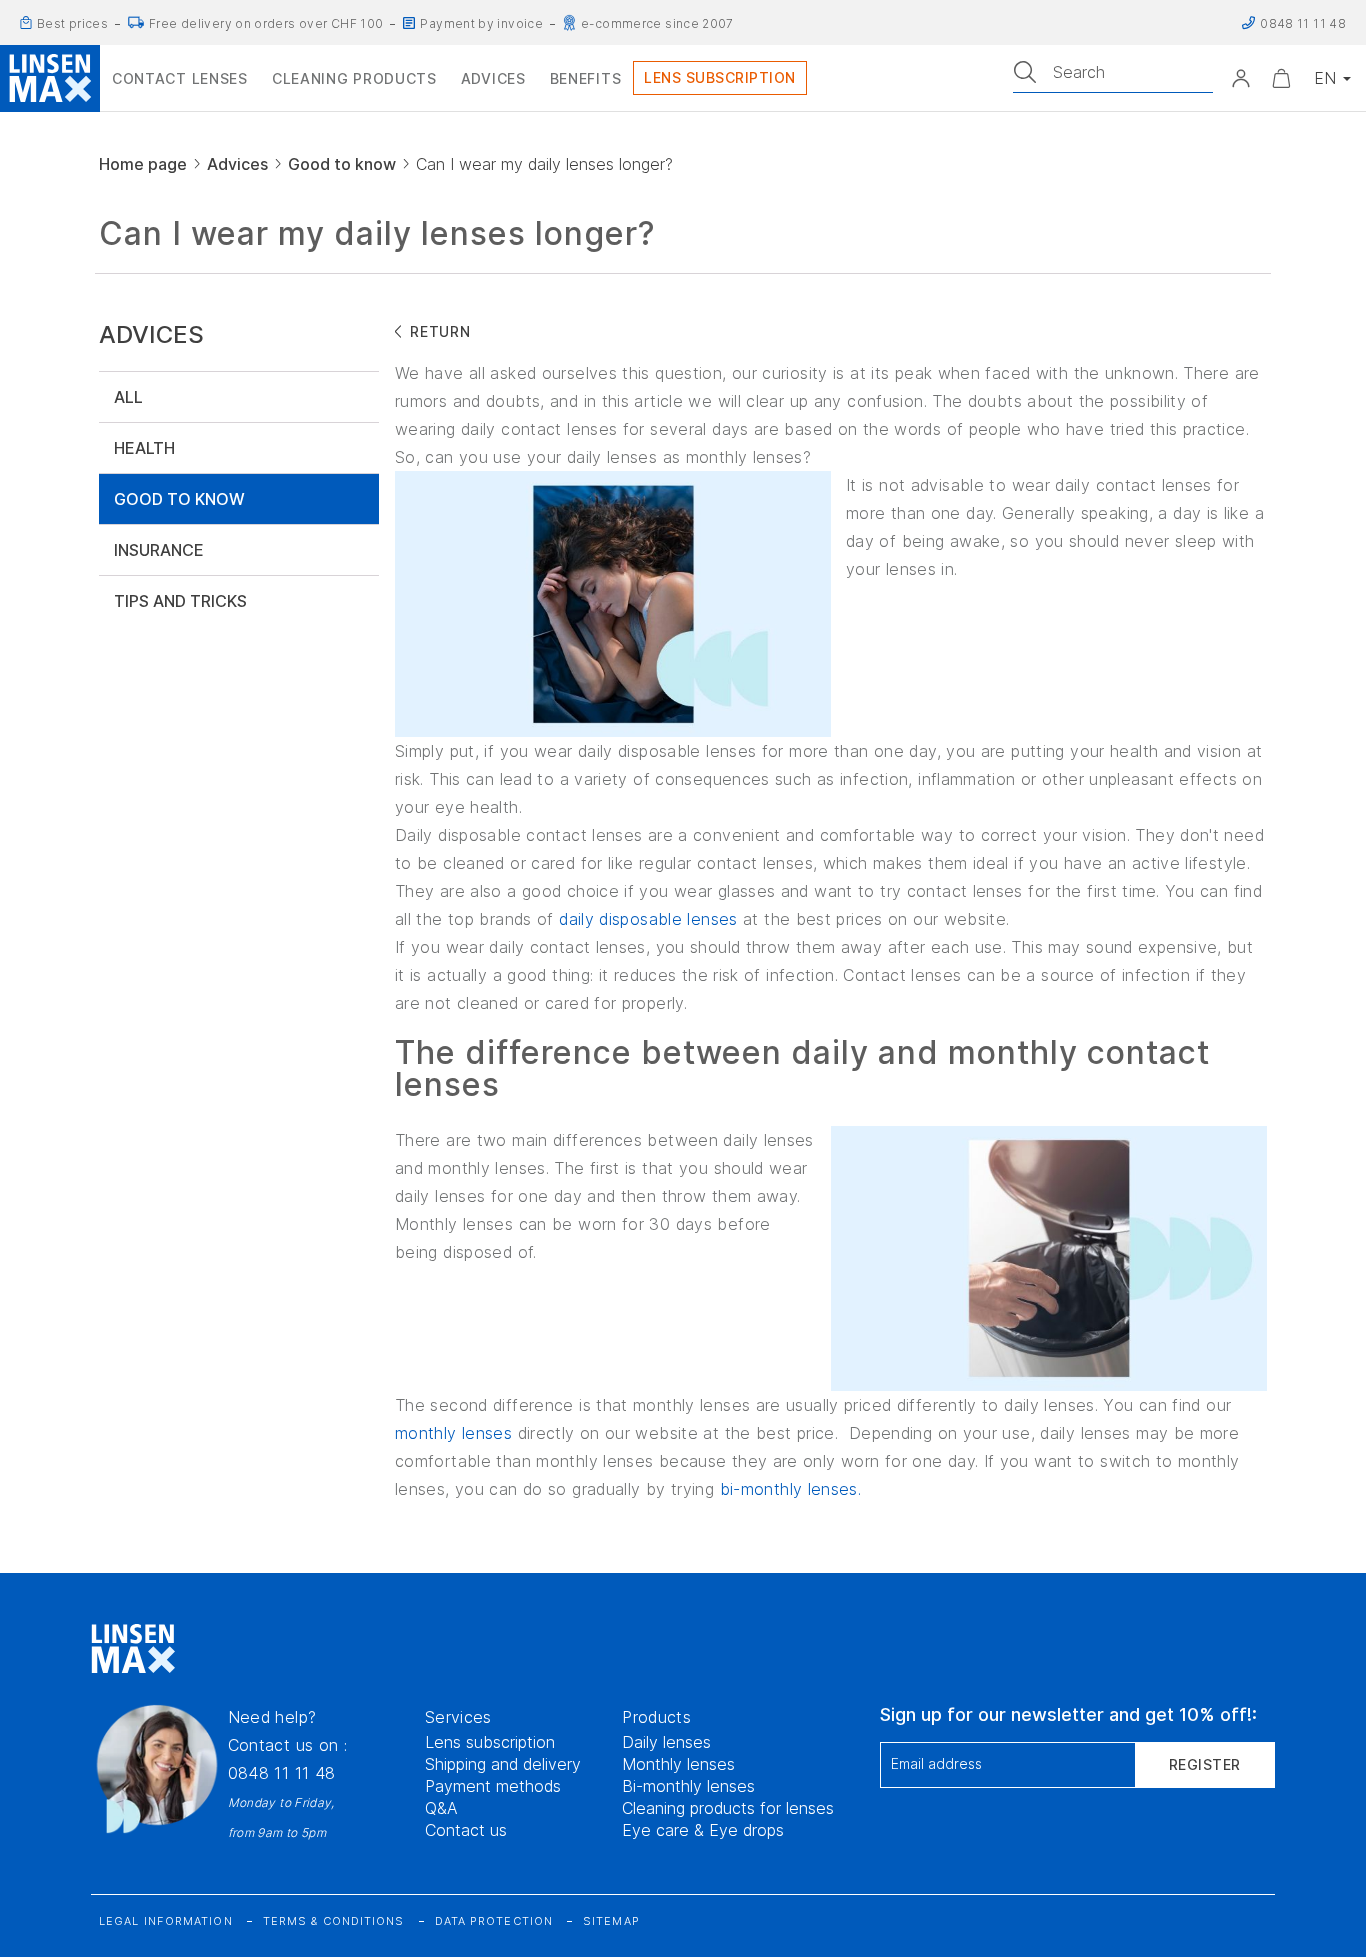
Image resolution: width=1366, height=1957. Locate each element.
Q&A (441, 1808)
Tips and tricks (180, 601)
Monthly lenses (678, 1764)
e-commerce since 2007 (657, 24)
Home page (143, 164)
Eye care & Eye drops (703, 1830)
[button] (1241, 78)
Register (1205, 1764)
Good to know (342, 164)
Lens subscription (490, 1742)
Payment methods (493, 1786)
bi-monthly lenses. (791, 1489)
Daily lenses (666, 1742)
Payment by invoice (481, 24)
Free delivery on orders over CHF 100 (266, 24)
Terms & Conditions (334, 1921)
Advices (237, 164)
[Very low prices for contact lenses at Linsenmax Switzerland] (26, 23)
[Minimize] (1281, 78)
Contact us (466, 1830)
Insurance (159, 550)
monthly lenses (453, 1433)
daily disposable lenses (648, 919)
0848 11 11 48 (282, 1773)
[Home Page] (50, 78)
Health (144, 448)
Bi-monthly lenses (688, 1786)
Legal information (166, 1921)
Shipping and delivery (503, 1764)
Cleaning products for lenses (728, 1808)
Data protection (494, 1921)
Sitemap (611, 1921)
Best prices (72, 24)
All (128, 397)
